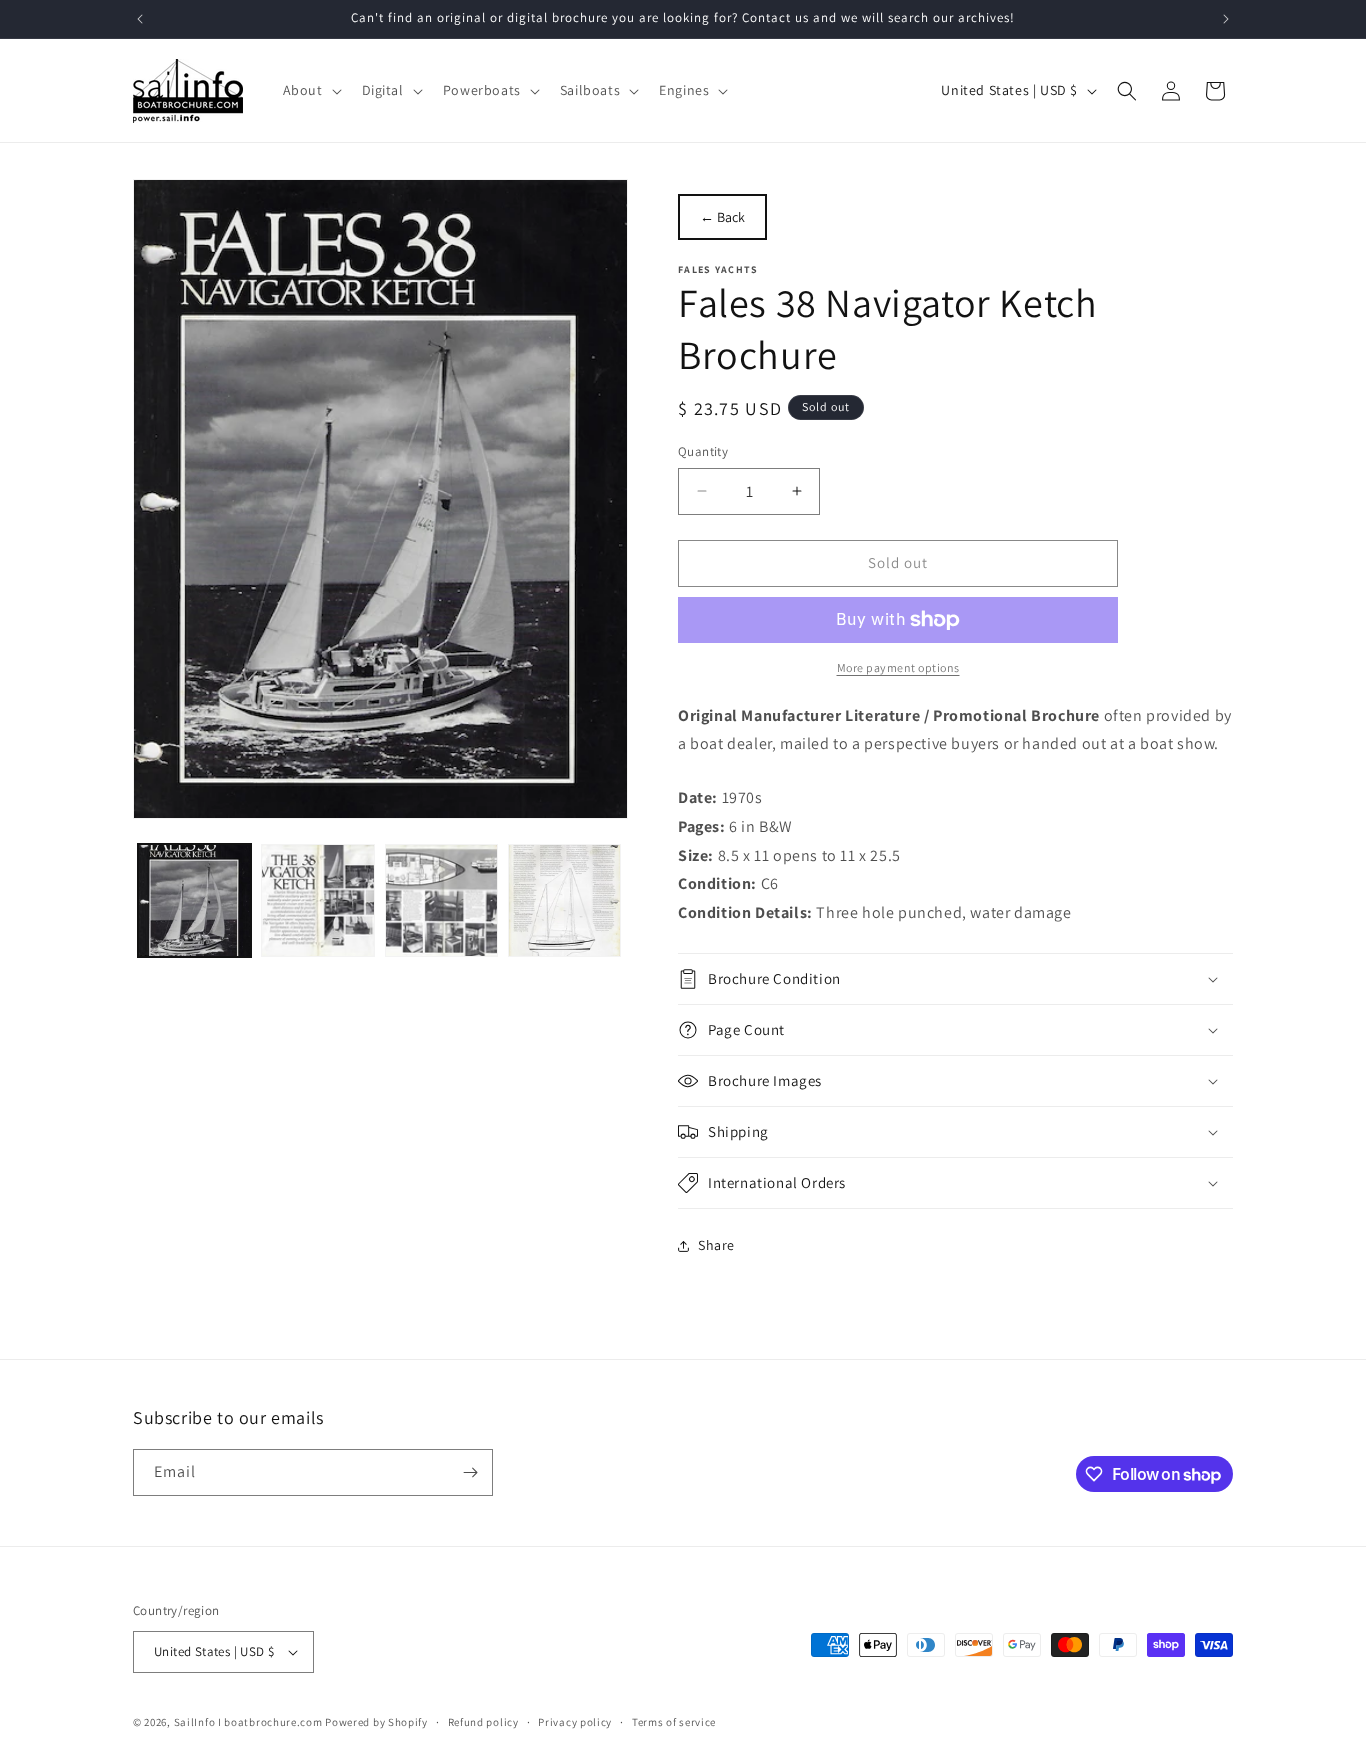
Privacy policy (575, 1722)
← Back (722, 217)
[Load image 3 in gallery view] (441, 900)
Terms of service (674, 1722)
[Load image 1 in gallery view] (194, 900)
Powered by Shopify (376, 1722)
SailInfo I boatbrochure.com (248, 1722)
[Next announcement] (1226, 19)
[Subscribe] (470, 1472)
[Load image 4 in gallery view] (564, 900)
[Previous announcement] (140, 19)
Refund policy (483, 1722)
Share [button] (716, 1245)
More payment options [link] (898, 667)
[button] (310, 90)
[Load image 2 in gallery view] (317, 900)
